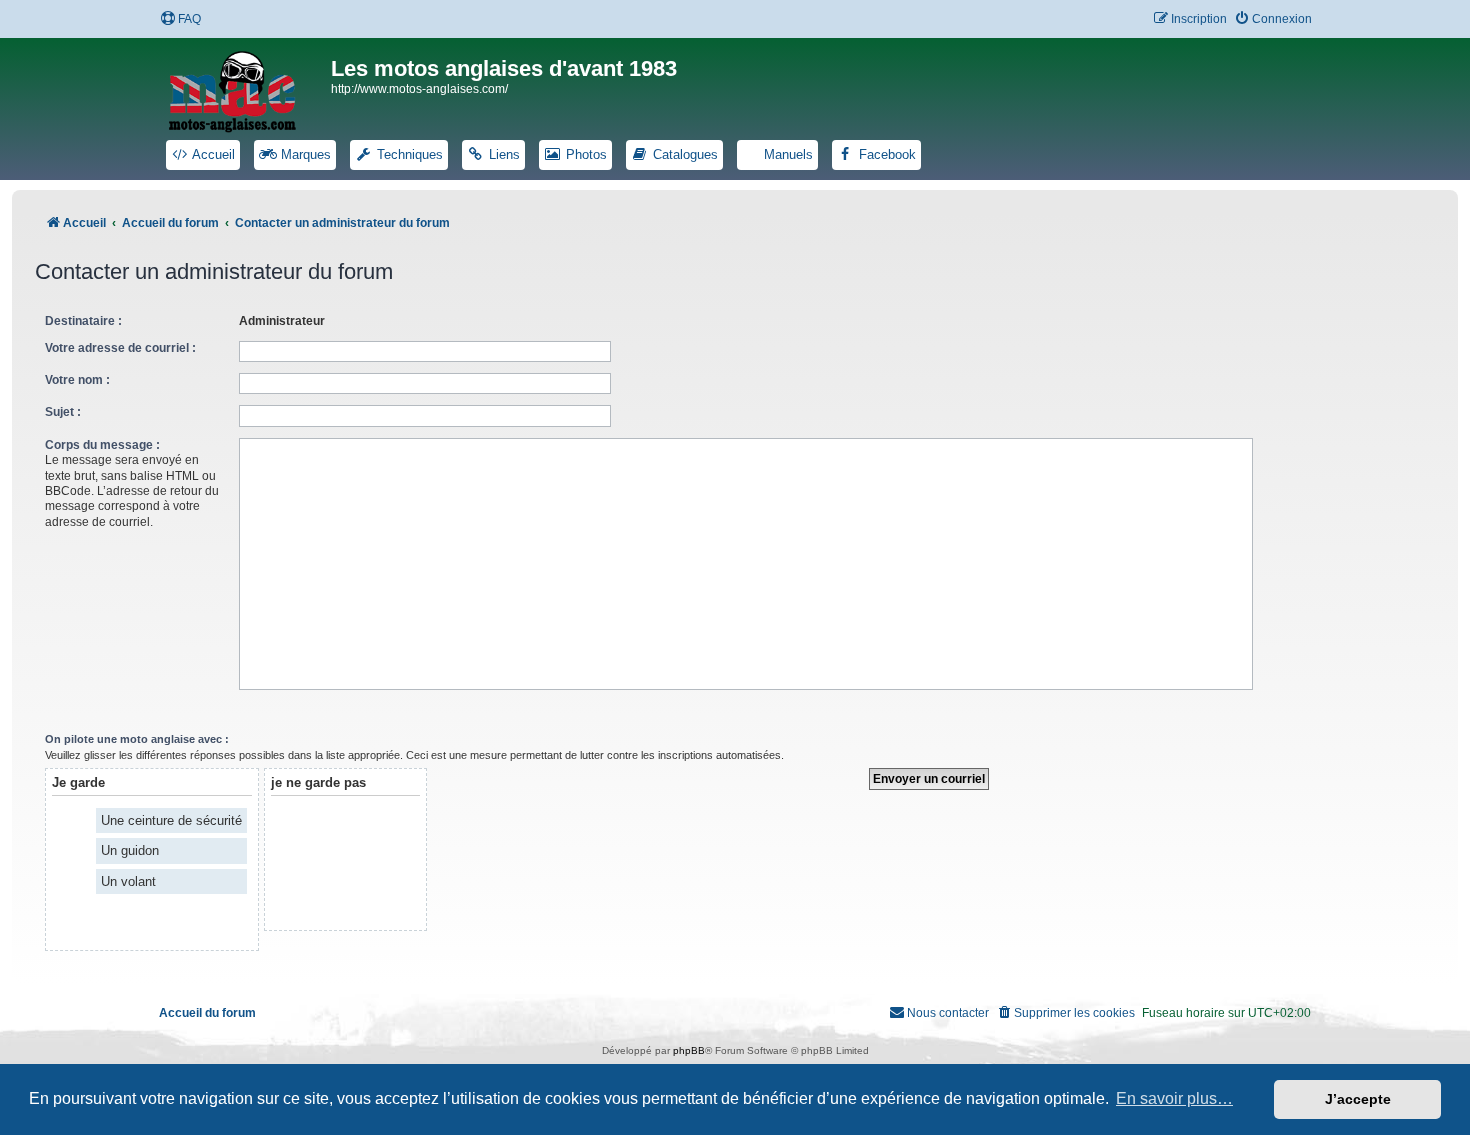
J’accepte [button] (1358, 1099)
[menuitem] (180, 19)
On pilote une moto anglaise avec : (137, 739)
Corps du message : (102, 445)
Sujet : (63, 412)
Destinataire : (83, 321)
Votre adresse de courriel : (120, 348)
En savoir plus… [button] (1174, 1098)
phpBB (689, 1050)
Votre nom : (77, 380)
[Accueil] (245, 88)
